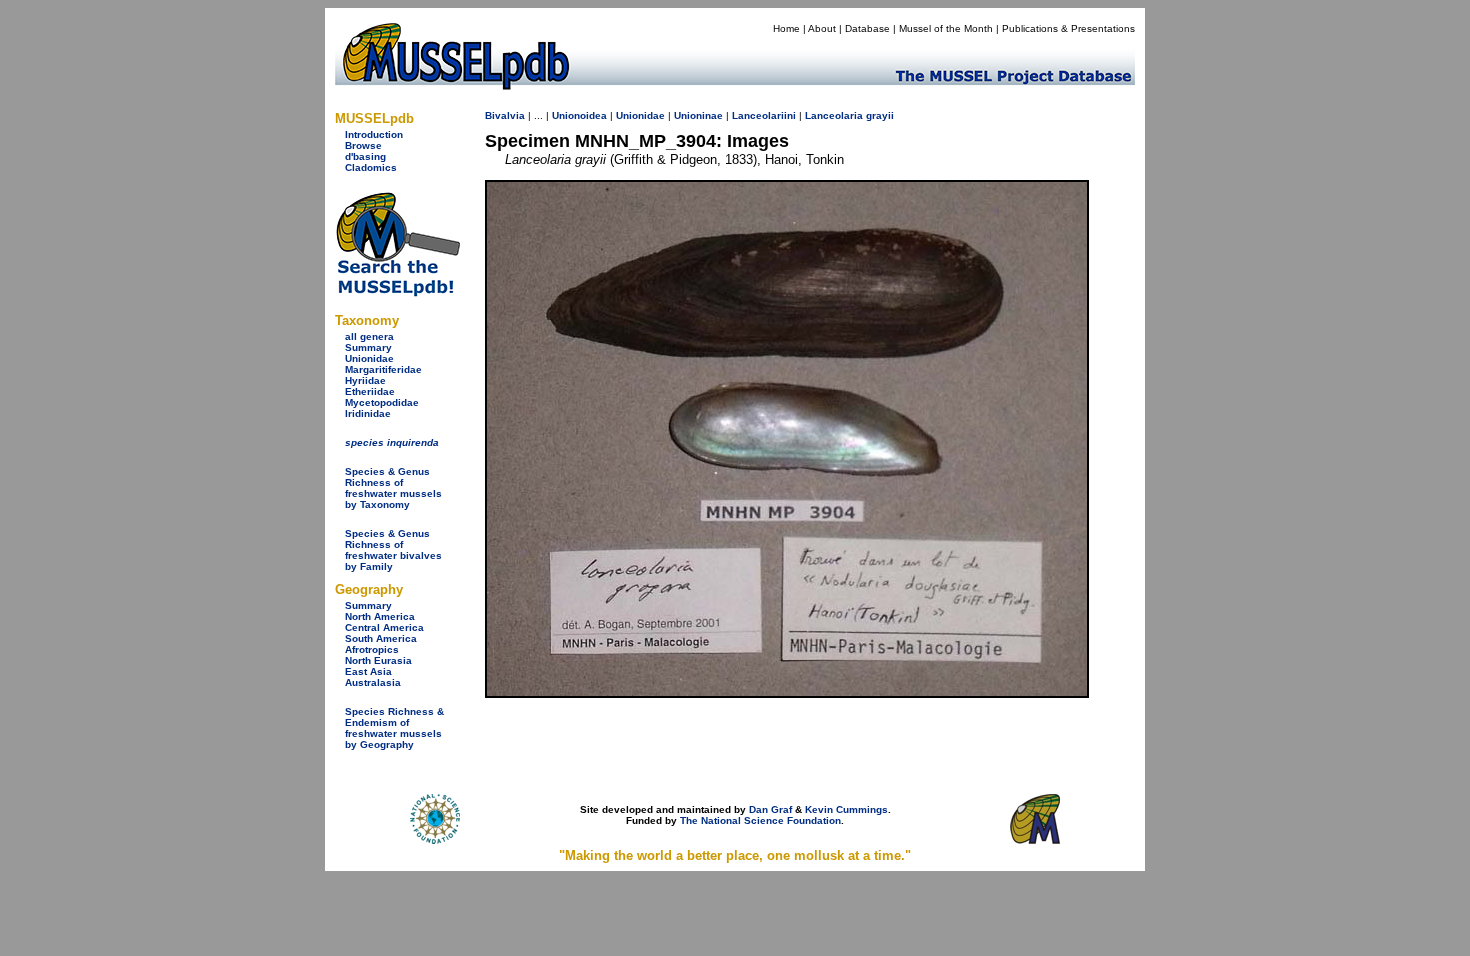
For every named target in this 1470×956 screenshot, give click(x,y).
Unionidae (369, 358)
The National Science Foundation (760, 820)
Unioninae (698, 115)
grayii (880, 115)
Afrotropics (372, 649)
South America (381, 638)
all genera (369, 336)
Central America (384, 627)
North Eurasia (378, 660)
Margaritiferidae (383, 369)
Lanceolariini (764, 115)
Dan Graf (770, 809)
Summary (368, 347)
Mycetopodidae (382, 402)
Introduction (374, 134)
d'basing (365, 156)
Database (867, 28)
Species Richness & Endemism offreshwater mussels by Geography (394, 728)
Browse (363, 145)
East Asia (368, 671)
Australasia (373, 682)
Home (786, 28)
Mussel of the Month (946, 28)
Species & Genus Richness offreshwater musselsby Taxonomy (393, 488)
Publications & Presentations (1068, 28)
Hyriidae (365, 380)
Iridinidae (368, 413)
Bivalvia (505, 115)
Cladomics (371, 167)
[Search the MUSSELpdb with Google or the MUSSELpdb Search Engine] (397, 292)
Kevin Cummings (846, 809)
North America (380, 616)
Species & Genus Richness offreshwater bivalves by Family (393, 550)
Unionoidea (579, 115)
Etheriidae (370, 391)
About (822, 28)
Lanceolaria (834, 115)
